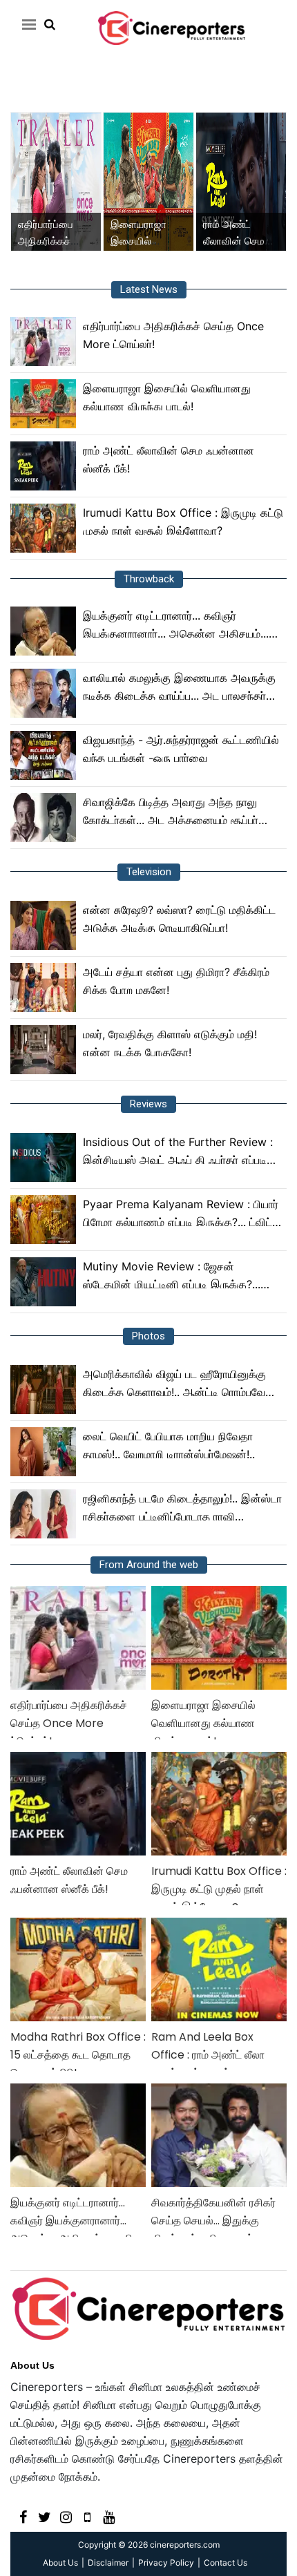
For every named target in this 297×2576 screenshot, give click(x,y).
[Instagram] (66, 2516)
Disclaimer (108, 2563)
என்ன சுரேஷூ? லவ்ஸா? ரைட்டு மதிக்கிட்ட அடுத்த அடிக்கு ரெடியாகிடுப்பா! (179, 919)
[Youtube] (109, 2516)
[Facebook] (23, 2516)
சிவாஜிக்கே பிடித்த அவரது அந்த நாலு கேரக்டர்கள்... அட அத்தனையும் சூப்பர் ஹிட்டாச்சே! (171, 812)
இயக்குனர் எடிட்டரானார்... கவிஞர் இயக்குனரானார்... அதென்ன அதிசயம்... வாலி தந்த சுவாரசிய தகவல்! (176, 626)
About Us (32, 2365)
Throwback (149, 579)
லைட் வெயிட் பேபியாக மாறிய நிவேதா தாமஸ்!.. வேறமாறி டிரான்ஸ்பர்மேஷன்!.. (169, 1445)
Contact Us (226, 2563)
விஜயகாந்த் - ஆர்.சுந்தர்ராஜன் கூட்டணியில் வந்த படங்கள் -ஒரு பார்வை (181, 749)
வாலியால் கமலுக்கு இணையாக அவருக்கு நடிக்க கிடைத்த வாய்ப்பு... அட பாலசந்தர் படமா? (179, 688)
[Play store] (87, 2516)
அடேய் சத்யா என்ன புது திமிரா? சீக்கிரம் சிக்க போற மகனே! (176, 981)
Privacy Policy (166, 2563)
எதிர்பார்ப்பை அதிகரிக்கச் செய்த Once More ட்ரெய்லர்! (173, 335)
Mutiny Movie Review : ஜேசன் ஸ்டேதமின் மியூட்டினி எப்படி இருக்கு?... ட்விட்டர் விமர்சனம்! (172, 1276)
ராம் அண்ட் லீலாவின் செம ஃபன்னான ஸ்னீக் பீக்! (169, 459)
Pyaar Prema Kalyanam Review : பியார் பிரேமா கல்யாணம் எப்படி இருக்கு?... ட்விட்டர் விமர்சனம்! (183, 1214)
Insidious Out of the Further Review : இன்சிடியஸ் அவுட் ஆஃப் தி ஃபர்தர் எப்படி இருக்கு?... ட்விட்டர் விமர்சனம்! (178, 1152)
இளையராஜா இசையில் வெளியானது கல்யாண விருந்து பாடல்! (167, 397)
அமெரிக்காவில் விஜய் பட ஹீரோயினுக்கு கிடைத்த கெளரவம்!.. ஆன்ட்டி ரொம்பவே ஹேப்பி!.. (174, 1384)
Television (149, 872)
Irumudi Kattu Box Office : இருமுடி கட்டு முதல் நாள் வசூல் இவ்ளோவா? (183, 522)
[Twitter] (45, 2516)
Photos (148, 1336)
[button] (27, 24)
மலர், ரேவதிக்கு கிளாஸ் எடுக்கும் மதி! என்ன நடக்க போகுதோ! (170, 1043)
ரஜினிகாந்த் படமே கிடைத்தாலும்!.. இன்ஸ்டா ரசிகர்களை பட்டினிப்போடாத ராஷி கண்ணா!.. (182, 1508)
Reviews (148, 1104)
